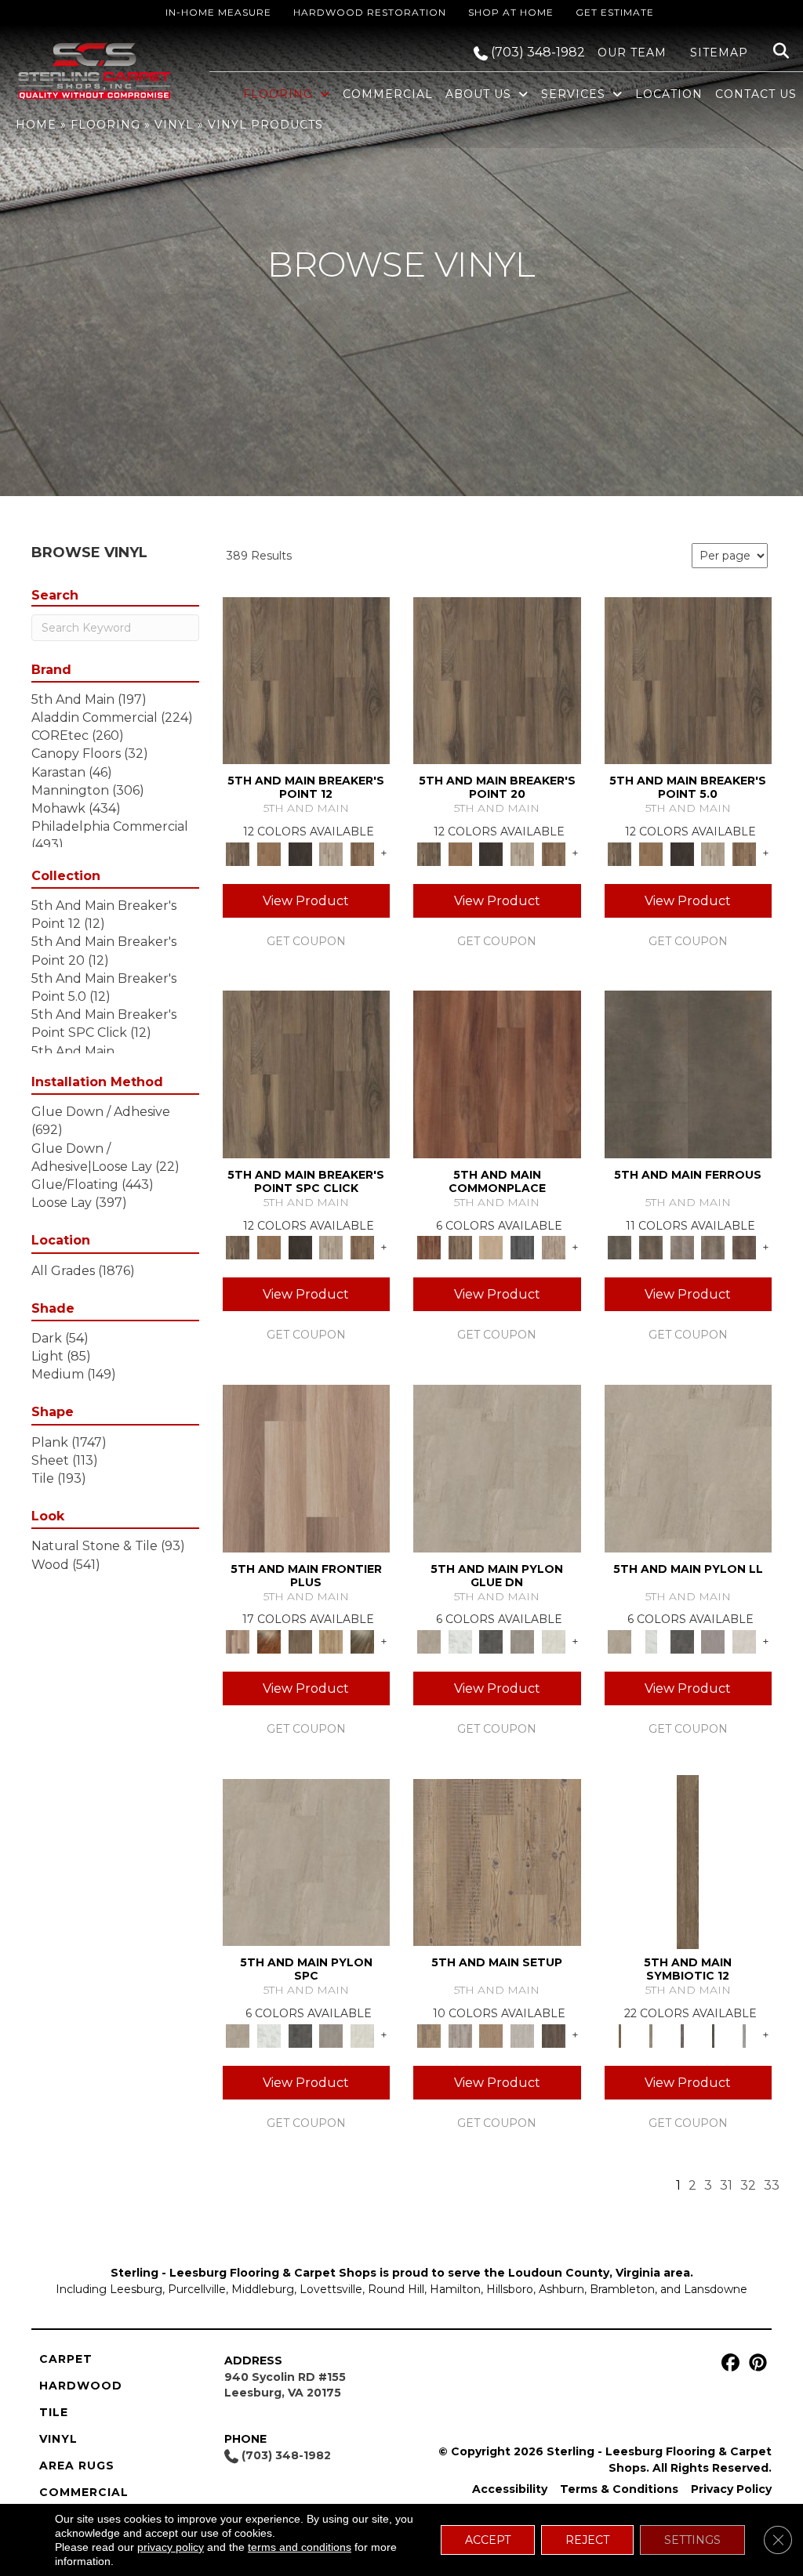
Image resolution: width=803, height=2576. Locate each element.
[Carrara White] (460, 1640)
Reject (587, 2540)
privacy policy (171, 2547)
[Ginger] (491, 1247)
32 (748, 2185)
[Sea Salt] (554, 1247)
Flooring (105, 125)
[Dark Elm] (554, 2034)
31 (726, 2185)
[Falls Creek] (307, 679)
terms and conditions (300, 2547)
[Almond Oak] (307, 1467)
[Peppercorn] (522, 1247)
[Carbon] (714, 2034)
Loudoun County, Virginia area (599, 2273)
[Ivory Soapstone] (554, 1640)
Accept (488, 2540)
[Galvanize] (714, 1247)
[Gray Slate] (522, 1640)
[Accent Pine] (497, 1861)
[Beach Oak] (460, 2034)
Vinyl (174, 125)
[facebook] (728, 2363)
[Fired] (689, 1074)
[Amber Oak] (269, 1640)
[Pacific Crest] (362, 853)
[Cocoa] (460, 1247)
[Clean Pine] (522, 2034)
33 (772, 2185)
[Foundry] (682, 1247)
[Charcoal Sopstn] (491, 1640)
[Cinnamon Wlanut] (362, 1640)
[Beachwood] (651, 2034)
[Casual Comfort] (300, 1640)
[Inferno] (744, 1247)
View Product (306, 901)
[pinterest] (756, 2363)
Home (36, 125)
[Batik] (688, 1861)
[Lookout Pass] (332, 853)
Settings (692, 2540)
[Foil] (651, 1247)
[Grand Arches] (269, 853)
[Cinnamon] (497, 1074)
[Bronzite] (682, 2034)
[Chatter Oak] (491, 2034)
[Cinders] (744, 2034)
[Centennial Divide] (332, 1640)
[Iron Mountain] (300, 853)
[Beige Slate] (497, 1467)
